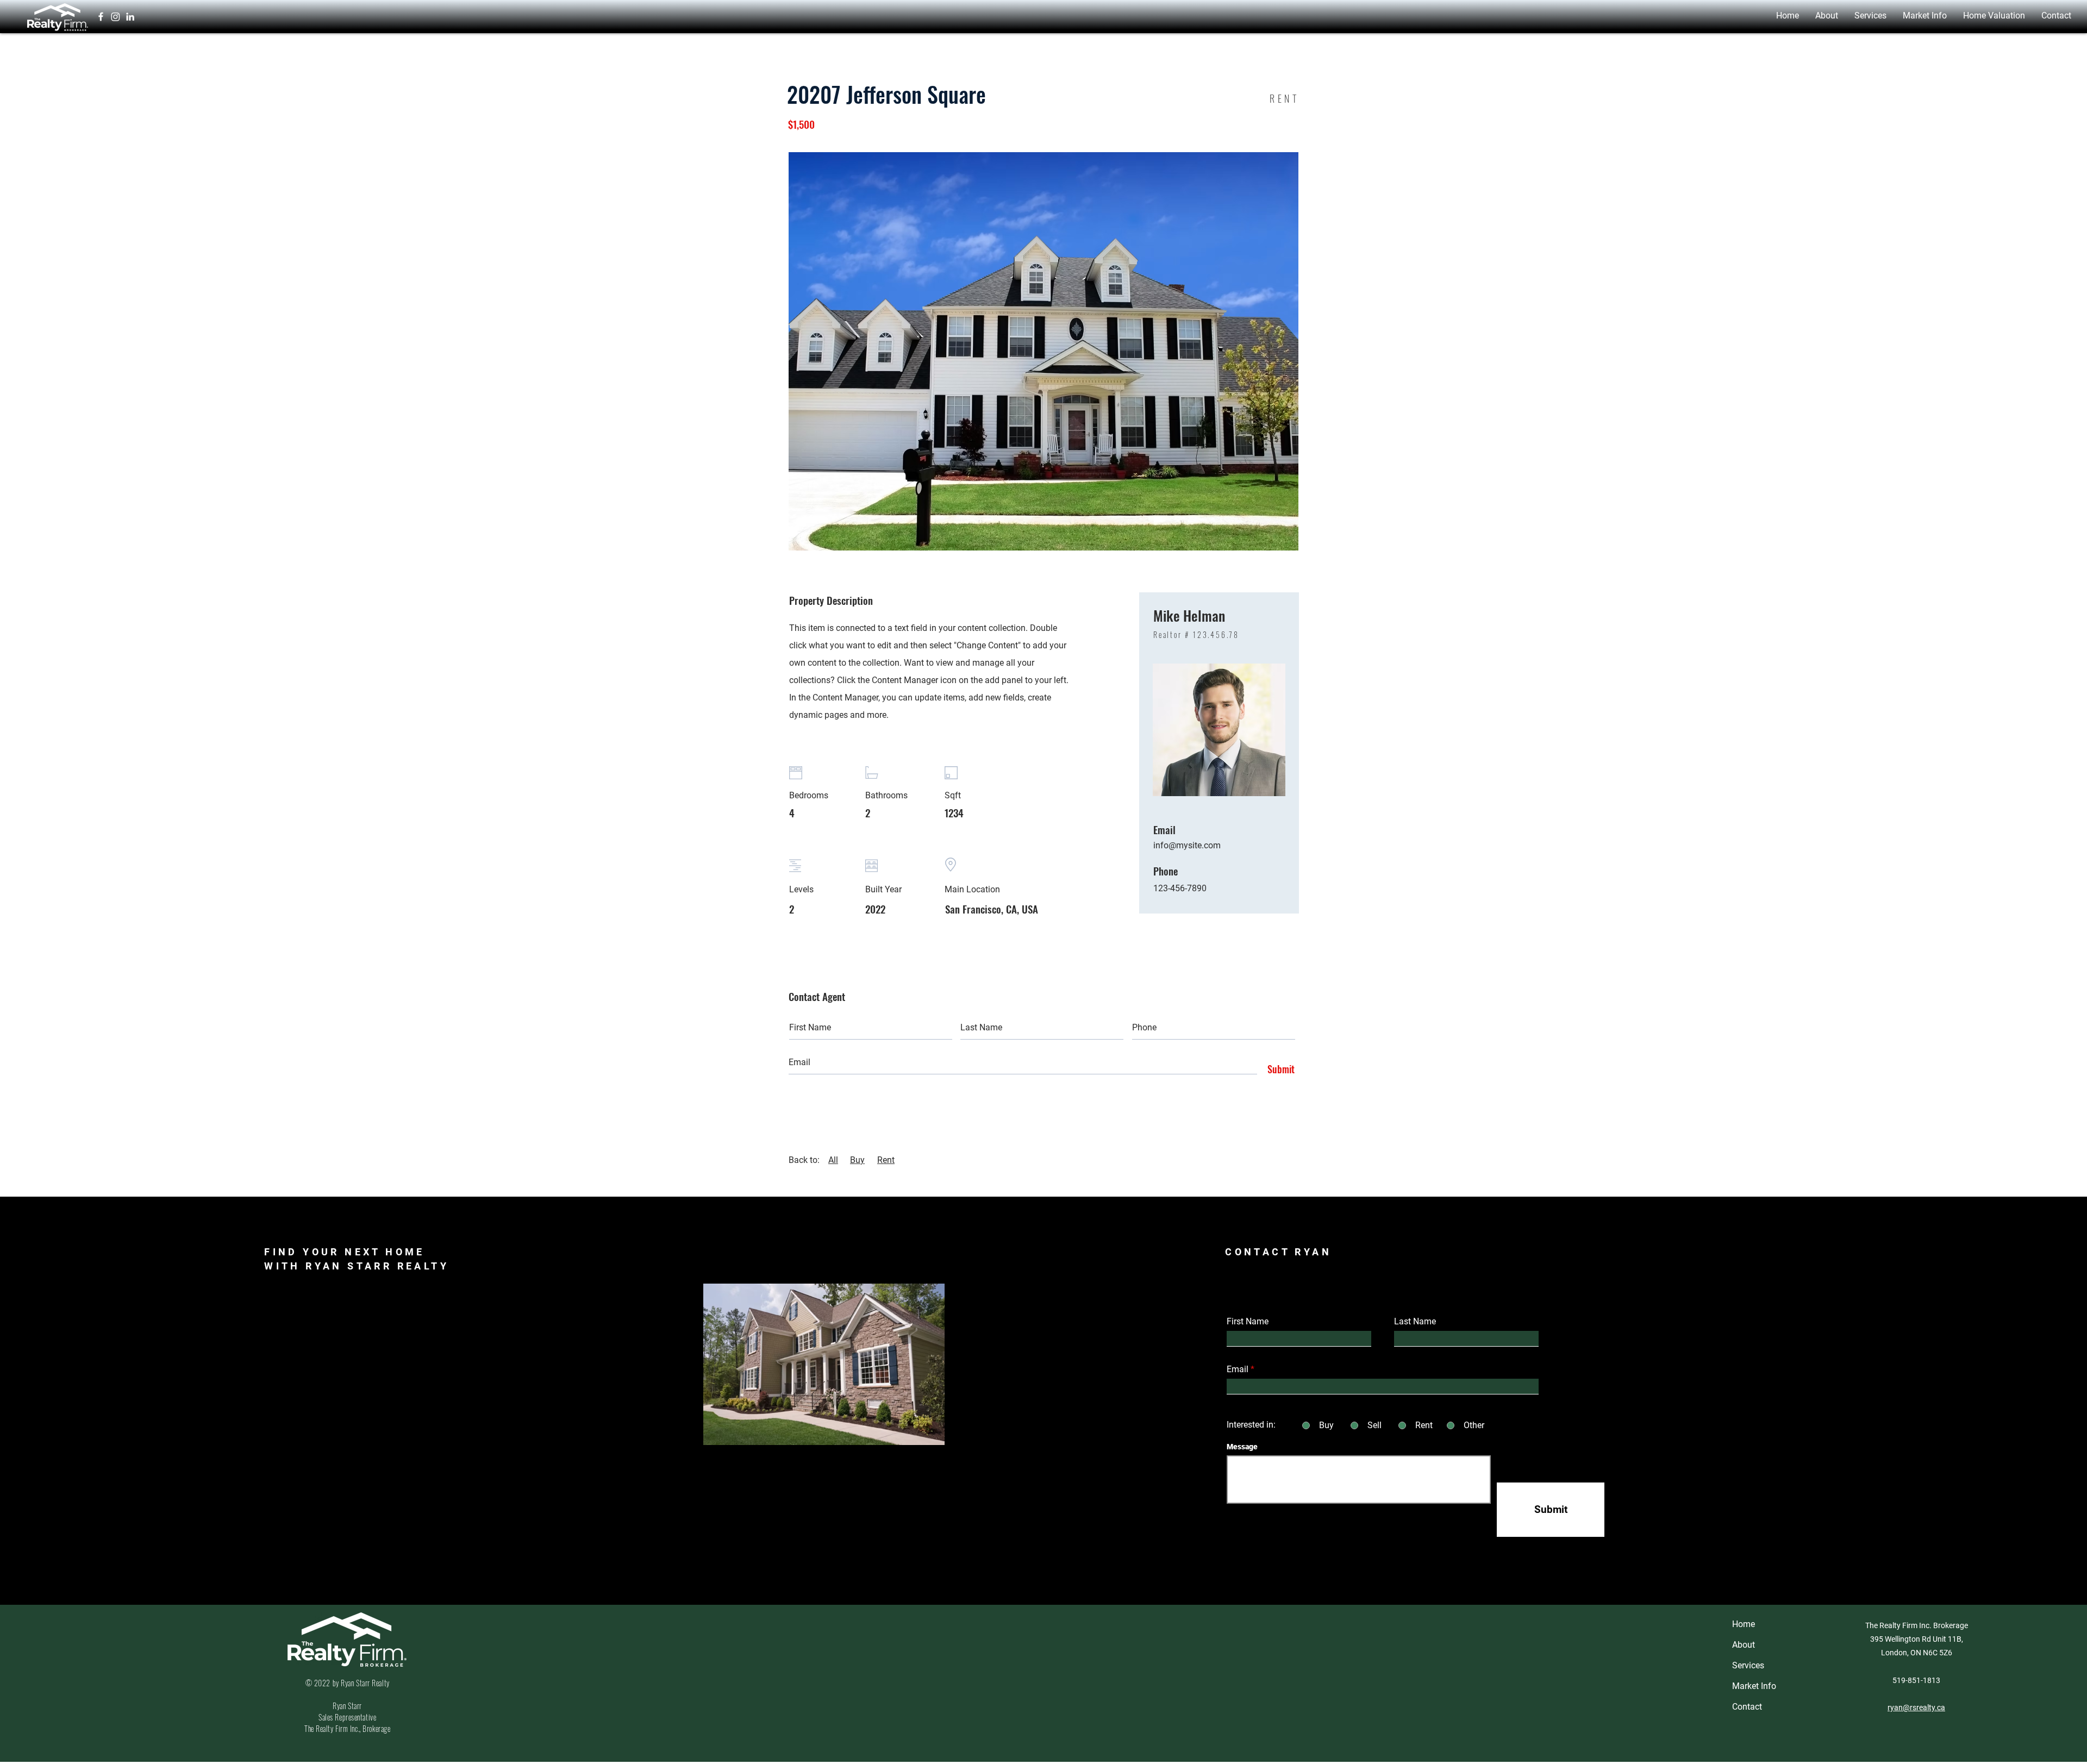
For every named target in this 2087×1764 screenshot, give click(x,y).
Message (1242, 1447)
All (833, 1160)
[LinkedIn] (130, 17)
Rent (886, 1160)
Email (1238, 1369)
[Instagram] (115, 17)
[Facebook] (101, 17)
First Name (1248, 1322)
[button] (1827, 15)
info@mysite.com (1187, 845)
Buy (857, 1160)
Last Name (1415, 1322)
